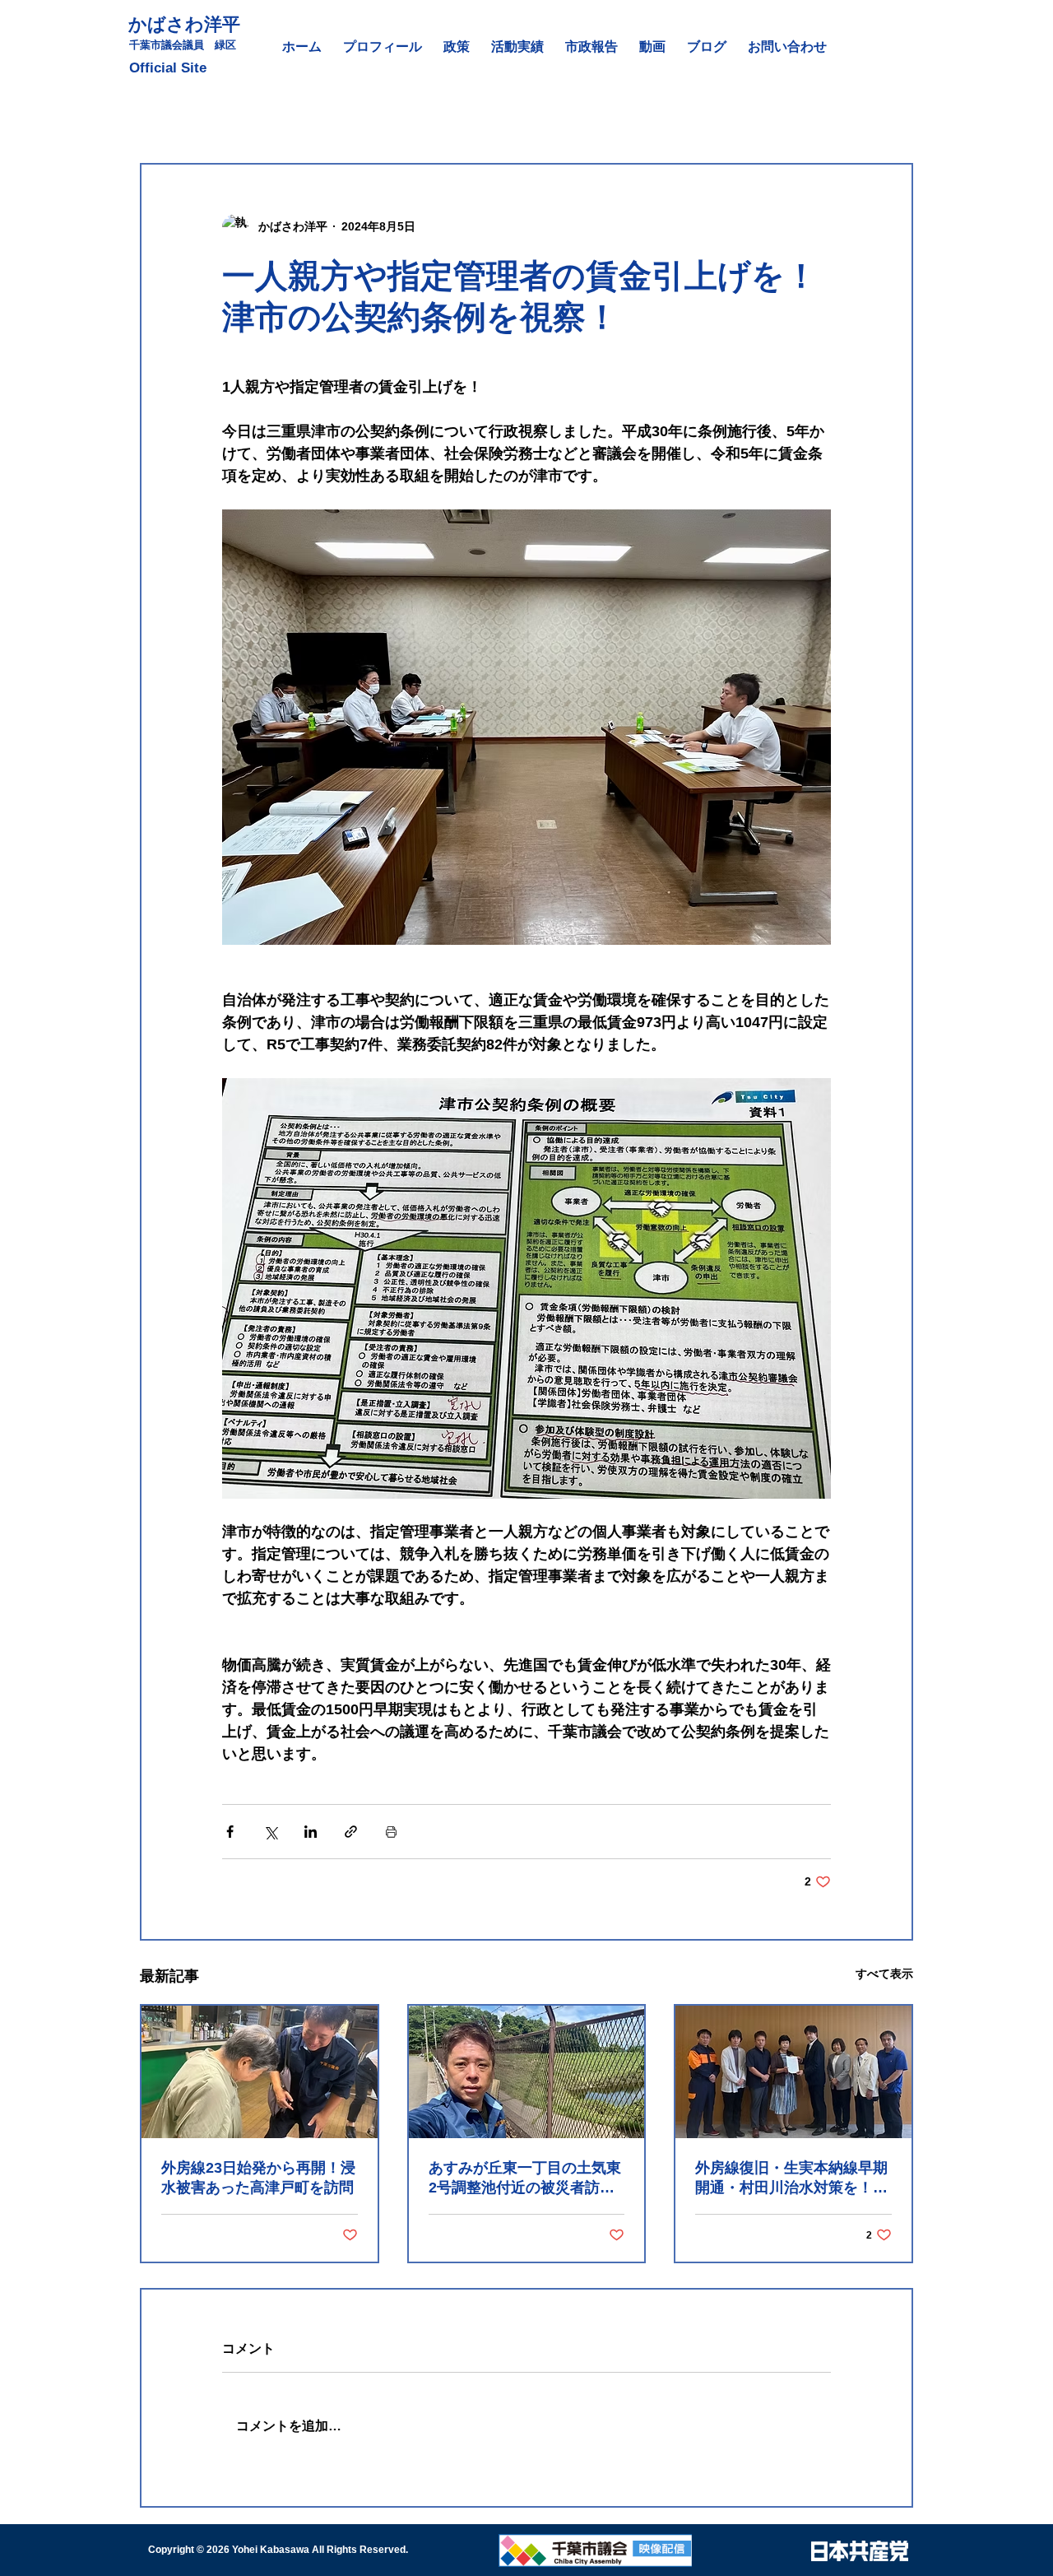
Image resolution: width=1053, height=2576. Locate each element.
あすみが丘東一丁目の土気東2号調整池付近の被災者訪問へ (525, 2178)
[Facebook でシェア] (230, 1832)
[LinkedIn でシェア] (311, 1832)
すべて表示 (884, 1974)
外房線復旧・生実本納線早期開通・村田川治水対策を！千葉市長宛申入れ (791, 2178)
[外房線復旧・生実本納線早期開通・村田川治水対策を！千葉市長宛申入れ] (793, 2072)
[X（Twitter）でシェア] (270, 1832)
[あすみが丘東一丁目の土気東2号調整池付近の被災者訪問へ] (527, 2072)
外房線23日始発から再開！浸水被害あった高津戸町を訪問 (258, 2178)
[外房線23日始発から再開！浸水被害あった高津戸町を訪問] (260, 2072)
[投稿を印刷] (391, 1832)
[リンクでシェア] (351, 1832)
